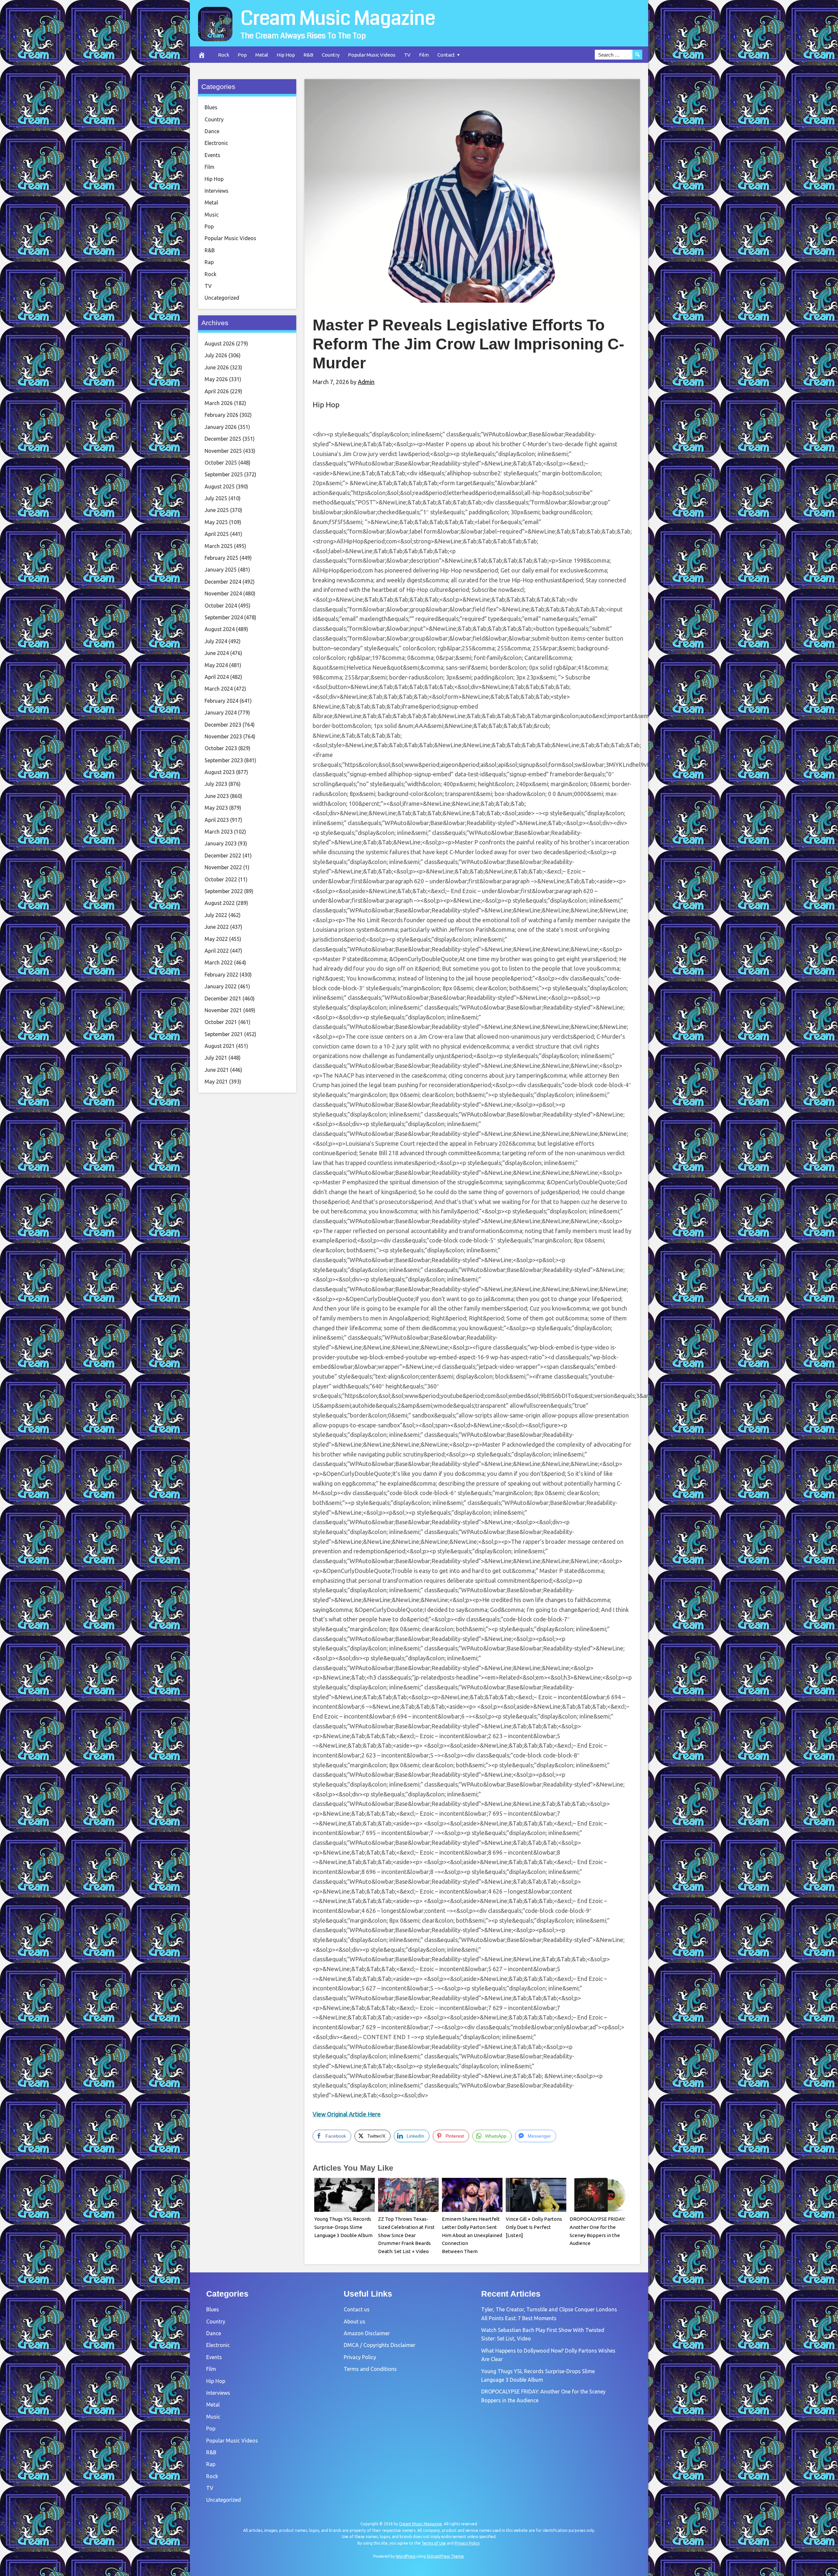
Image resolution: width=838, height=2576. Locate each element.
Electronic (216, 143)
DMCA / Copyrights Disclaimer (380, 2345)
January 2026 (221, 427)
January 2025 (221, 570)
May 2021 (216, 1082)
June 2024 (217, 653)
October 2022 (221, 879)
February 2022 (221, 975)
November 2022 (223, 867)
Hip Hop (286, 55)
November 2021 (223, 1010)
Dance (212, 131)
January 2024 (221, 713)
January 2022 (221, 986)
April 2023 (217, 820)
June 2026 (217, 367)
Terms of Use (434, 2543)
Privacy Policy (360, 2357)
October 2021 (221, 1022)
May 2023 (216, 808)
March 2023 (219, 832)
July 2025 (216, 498)
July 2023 (216, 784)
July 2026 (216, 355)
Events (212, 155)
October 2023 (221, 748)
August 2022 (220, 903)
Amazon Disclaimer (367, 2333)
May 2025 (216, 522)
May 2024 (216, 665)
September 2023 (224, 760)
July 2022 (216, 915)
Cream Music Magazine (338, 18)
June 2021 (217, 1070)
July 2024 (216, 641)
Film (424, 55)
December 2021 (223, 998)
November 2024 (223, 593)
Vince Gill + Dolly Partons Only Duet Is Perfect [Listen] (534, 2227)
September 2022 (224, 891)
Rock (224, 55)
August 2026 (220, 344)
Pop (242, 55)
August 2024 (220, 629)
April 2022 (217, 951)
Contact (446, 55)
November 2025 (223, 451)
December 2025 (223, 439)
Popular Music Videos (372, 55)
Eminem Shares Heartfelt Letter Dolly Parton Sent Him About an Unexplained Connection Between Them (472, 2235)
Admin (366, 382)
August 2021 (220, 1046)
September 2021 (224, 1034)
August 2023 (220, 772)
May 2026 (216, 379)
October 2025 (221, 463)
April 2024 (217, 677)
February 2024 (221, 701)
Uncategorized (222, 298)
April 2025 (217, 534)
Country (331, 55)
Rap (209, 262)
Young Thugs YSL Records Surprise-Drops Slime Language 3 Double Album (343, 2227)
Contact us (357, 2309)
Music (212, 215)
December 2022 (223, 856)
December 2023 (223, 725)
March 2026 (219, 403)
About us (355, 2321)
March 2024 (219, 689)
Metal (262, 55)
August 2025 (220, 486)
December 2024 (223, 582)
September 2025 (224, 474)
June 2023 (217, 796)
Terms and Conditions (370, 2369)
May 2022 (216, 939)
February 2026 (221, 415)
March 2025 (219, 546)
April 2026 (217, 391)
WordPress (406, 2556)
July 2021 (216, 1058)
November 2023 (223, 736)
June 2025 (217, 510)
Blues (211, 107)
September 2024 (224, 617)
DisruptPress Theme (445, 2556)
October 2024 (221, 606)
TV (407, 55)
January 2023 (221, 843)
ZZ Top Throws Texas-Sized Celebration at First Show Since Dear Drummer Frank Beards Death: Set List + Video (406, 2235)
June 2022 (217, 927)
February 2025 (221, 558)
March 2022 (219, 962)
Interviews (217, 191)
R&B (308, 55)
